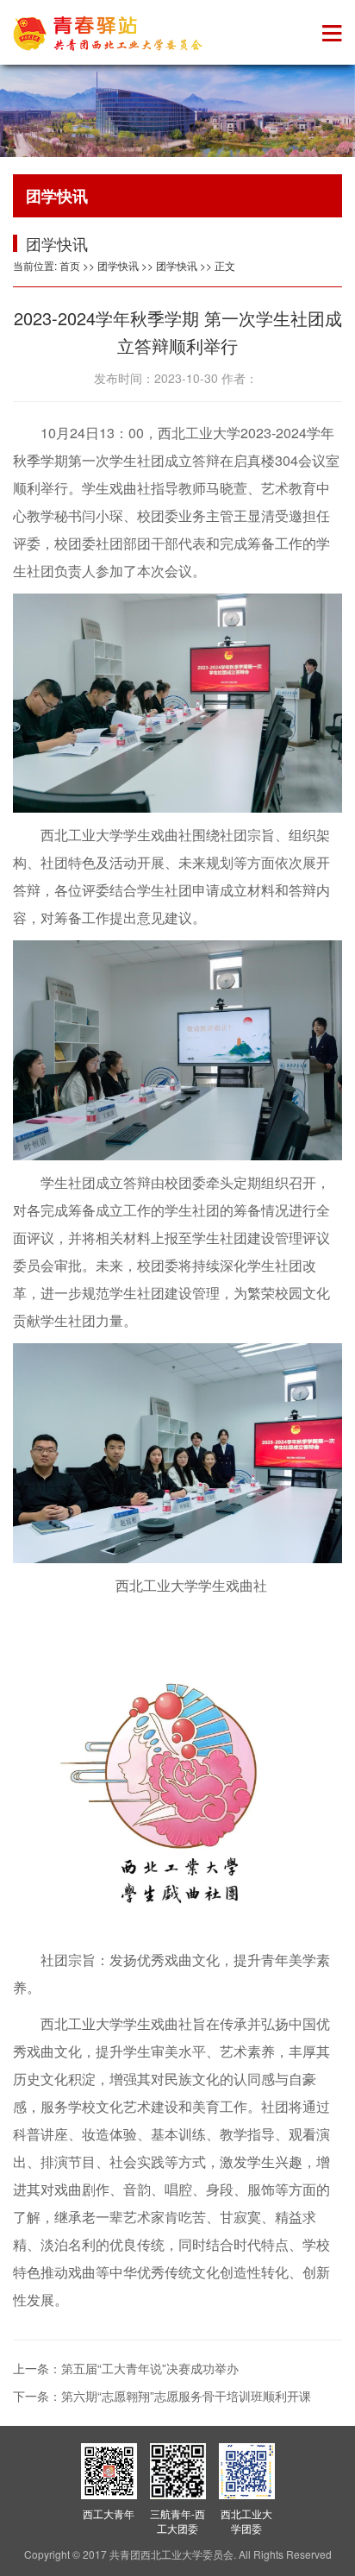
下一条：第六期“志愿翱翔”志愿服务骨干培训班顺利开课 (162, 2396)
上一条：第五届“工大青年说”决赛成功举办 (126, 2368)
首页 (70, 265)
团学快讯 (118, 265)
